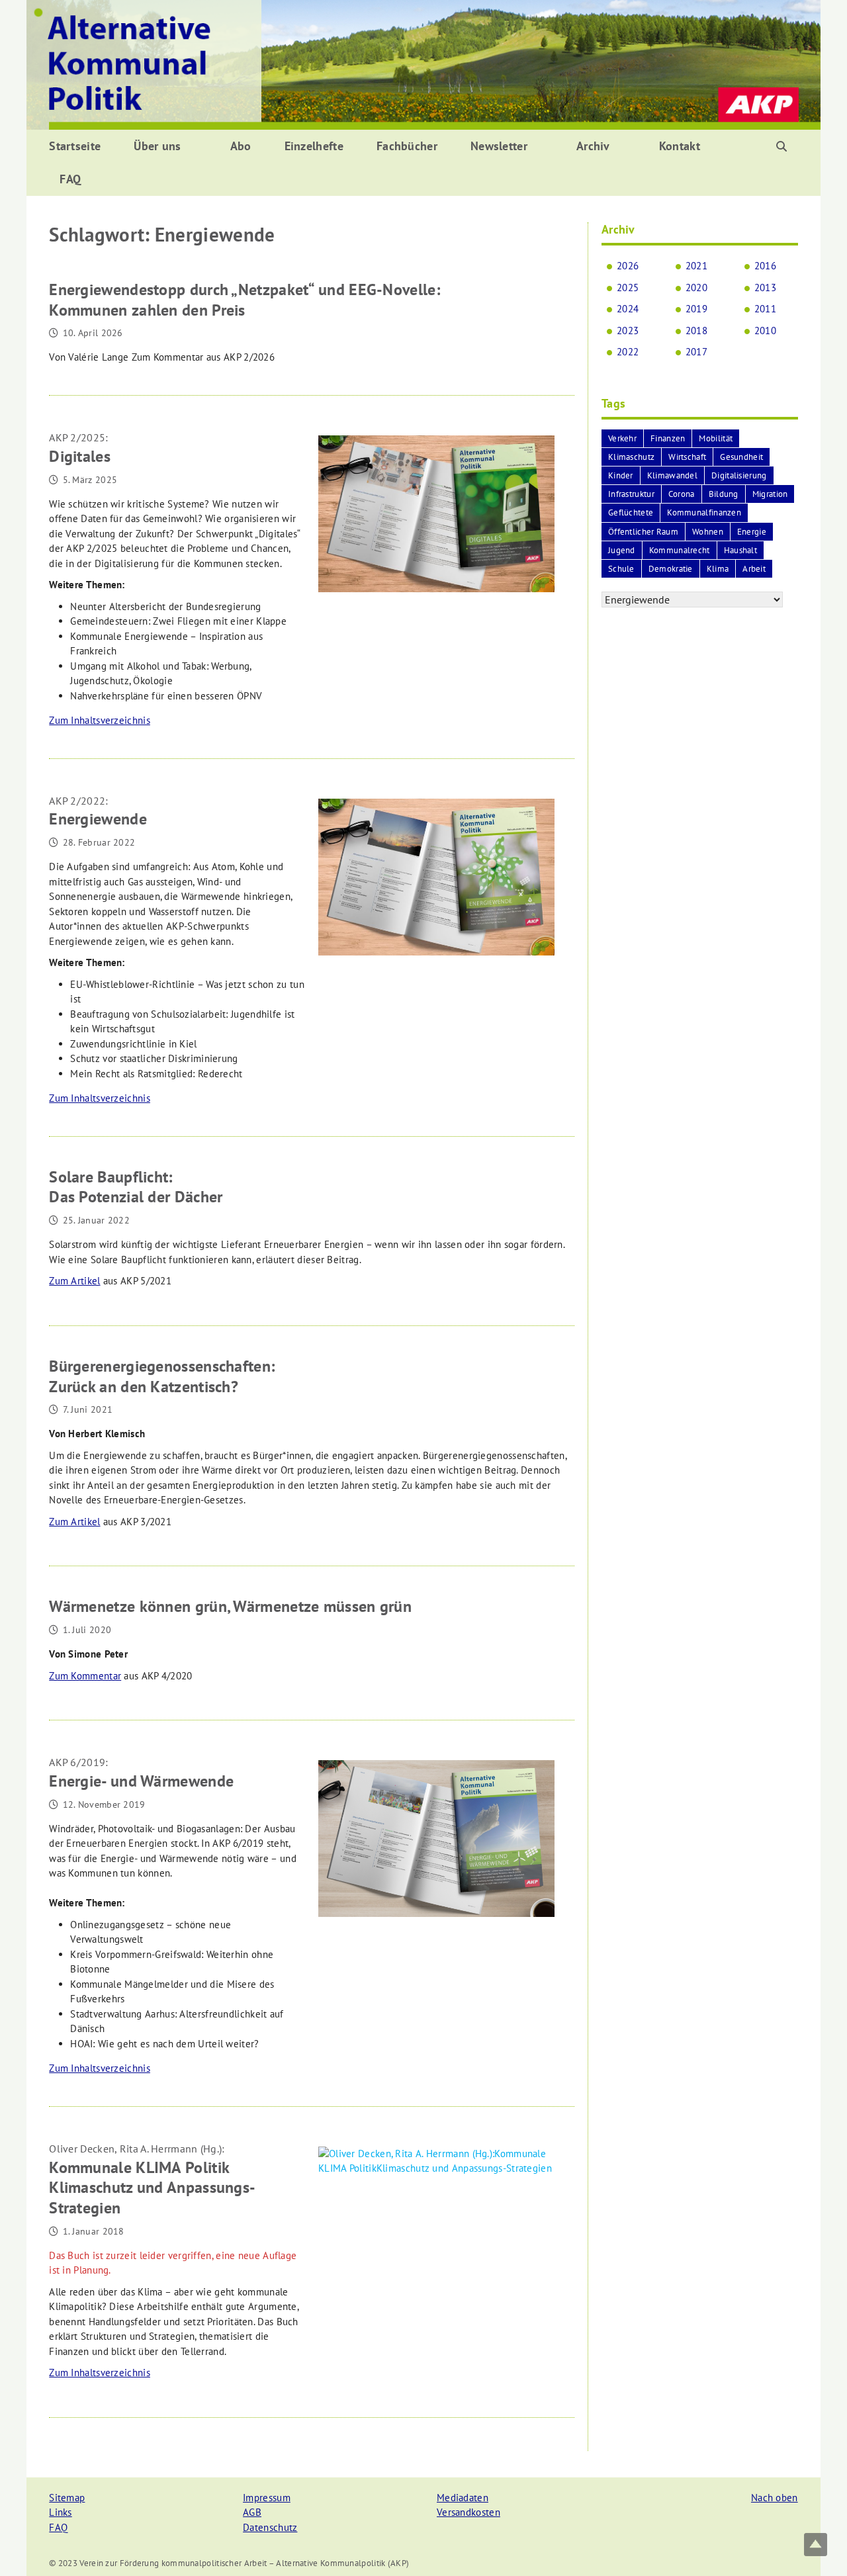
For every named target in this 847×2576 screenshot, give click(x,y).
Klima (718, 569)
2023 (628, 331)
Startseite (75, 146)
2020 (696, 288)
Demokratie (671, 569)
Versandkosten (468, 2512)
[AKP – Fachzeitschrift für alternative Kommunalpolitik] (423, 64)
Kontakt (680, 146)
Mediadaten (463, 2498)
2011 (765, 309)
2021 (696, 266)
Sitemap (67, 2498)
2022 (628, 352)
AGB (252, 2512)
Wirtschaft (687, 457)
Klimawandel (672, 475)
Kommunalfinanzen (704, 512)
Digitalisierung (739, 475)
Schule (621, 569)
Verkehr (622, 438)
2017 (696, 352)
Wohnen (708, 532)
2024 (628, 309)
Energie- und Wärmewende (141, 1773)
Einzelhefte (314, 146)
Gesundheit (741, 457)
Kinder (621, 475)
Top (816, 2545)
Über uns (157, 146)
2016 (765, 266)
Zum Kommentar (85, 1676)
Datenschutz (270, 2527)
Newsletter (499, 146)
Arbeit (754, 569)
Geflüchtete (631, 512)
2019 (696, 309)
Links (61, 2512)
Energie (752, 532)
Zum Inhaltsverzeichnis (100, 720)
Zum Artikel (74, 1281)
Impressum (267, 2498)
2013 (765, 288)
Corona (682, 494)
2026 (628, 266)
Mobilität (716, 438)
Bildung (724, 494)
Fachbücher (407, 146)
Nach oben (775, 2498)
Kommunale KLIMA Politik (152, 2180)
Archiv (593, 146)
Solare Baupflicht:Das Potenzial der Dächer (136, 1187)
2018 (696, 331)
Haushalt (740, 550)
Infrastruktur (631, 494)
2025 (628, 288)
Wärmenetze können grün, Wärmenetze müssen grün (230, 1606)
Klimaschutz (631, 457)
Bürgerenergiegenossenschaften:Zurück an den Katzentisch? (162, 1376)
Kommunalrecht (680, 550)
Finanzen (668, 438)
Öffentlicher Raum (643, 532)
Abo (241, 146)
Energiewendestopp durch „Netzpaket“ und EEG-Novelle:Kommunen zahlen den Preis (245, 300)
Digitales (80, 449)
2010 (765, 331)
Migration (770, 494)
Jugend (622, 550)
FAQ (70, 179)
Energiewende (98, 812)
